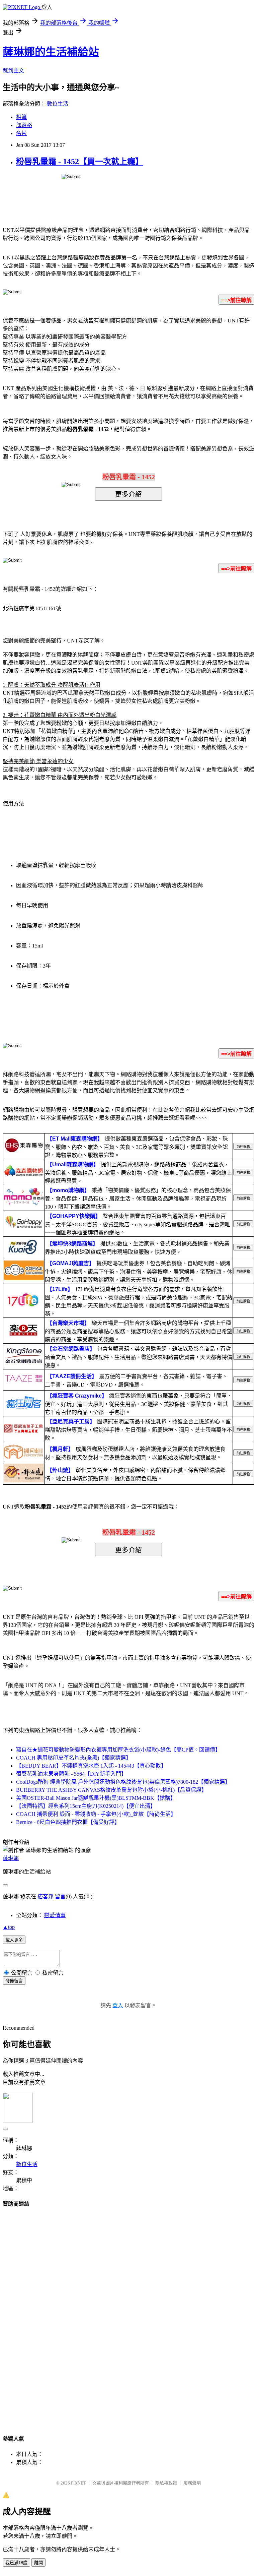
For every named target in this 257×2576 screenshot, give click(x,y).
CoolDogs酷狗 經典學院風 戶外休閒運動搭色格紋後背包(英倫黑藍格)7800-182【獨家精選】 (123, 1782)
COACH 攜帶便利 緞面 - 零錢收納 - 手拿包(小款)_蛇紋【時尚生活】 (96, 1814)
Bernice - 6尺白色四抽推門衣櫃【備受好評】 (68, 1822)
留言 (60, 1896)
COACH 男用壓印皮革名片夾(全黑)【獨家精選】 (74, 1758)
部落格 (24, 125)
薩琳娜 (11, 1858)
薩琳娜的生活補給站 (51, 52)
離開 (38, 2563)
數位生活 (58, 104)
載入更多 (14, 1940)
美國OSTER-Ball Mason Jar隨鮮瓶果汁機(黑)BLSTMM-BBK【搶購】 (96, 1798)
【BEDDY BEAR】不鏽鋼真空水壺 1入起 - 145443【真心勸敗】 (91, 1766)
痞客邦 (46, 1896)
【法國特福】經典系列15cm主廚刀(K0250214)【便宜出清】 (86, 1806)
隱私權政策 (166, 2483)
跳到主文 (13, 71)
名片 (21, 133)
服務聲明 (192, 2483)
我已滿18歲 (16, 2563)
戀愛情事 (55, 1915)
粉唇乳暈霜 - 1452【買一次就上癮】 (80, 162)
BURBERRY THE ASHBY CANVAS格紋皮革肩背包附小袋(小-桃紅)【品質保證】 (111, 1790)
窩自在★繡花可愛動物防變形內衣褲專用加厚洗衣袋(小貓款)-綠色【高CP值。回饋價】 (118, 1750)
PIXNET (78, 2483)
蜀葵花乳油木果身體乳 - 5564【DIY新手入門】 (71, 1774)
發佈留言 (14, 1981)
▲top (9, 1927)
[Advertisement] (128, 2315)
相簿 (21, 117)
